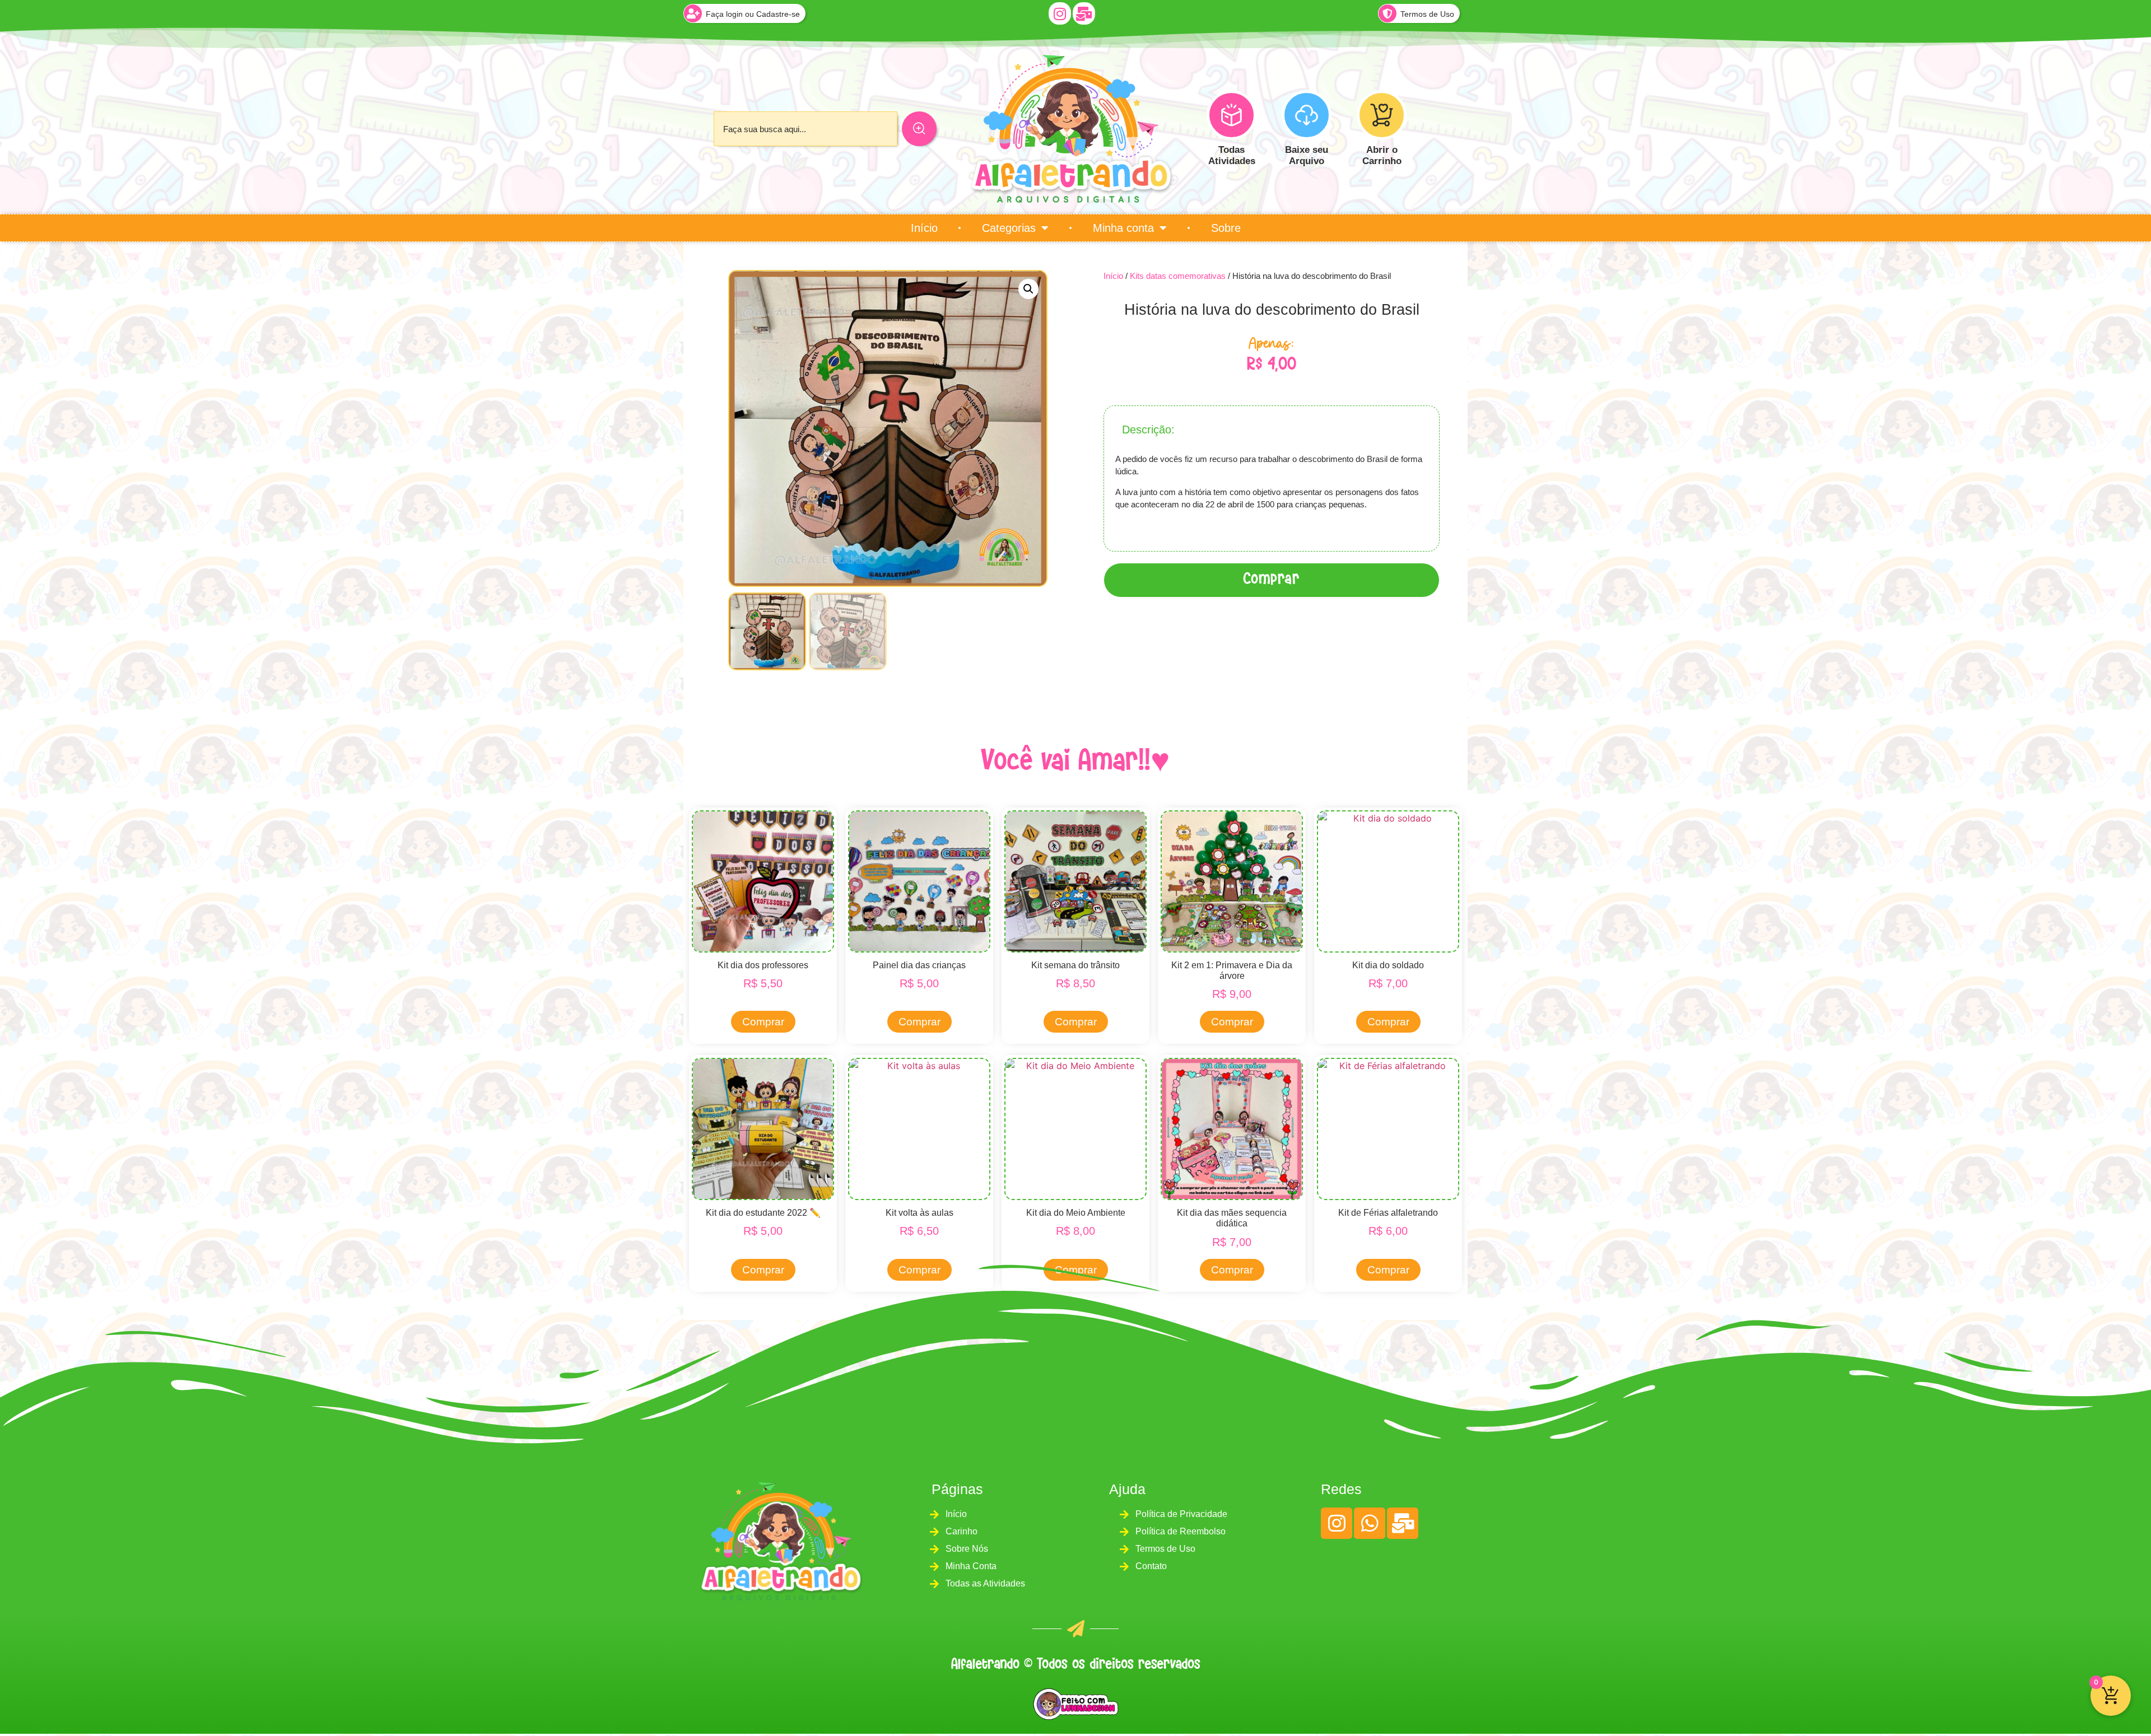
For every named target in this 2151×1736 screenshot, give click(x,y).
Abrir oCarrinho (1382, 155)
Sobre (1226, 228)
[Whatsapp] (1370, 1523)
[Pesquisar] (919, 129)
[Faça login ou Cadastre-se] (693, 13)
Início (924, 228)
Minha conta (1123, 228)
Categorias (1009, 228)
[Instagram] (1060, 13)
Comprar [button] (763, 1022)
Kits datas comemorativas (1178, 276)
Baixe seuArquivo (1307, 155)
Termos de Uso (1427, 14)
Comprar (1272, 580)
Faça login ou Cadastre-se (753, 14)
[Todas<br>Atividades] (1232, 115)
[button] (1028, 289)
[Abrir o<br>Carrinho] (1382, 115)
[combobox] (806, 129)
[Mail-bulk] (1084, 13)
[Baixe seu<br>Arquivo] (1307, 115)
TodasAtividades (1232, 155)
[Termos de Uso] (1388, 13)
